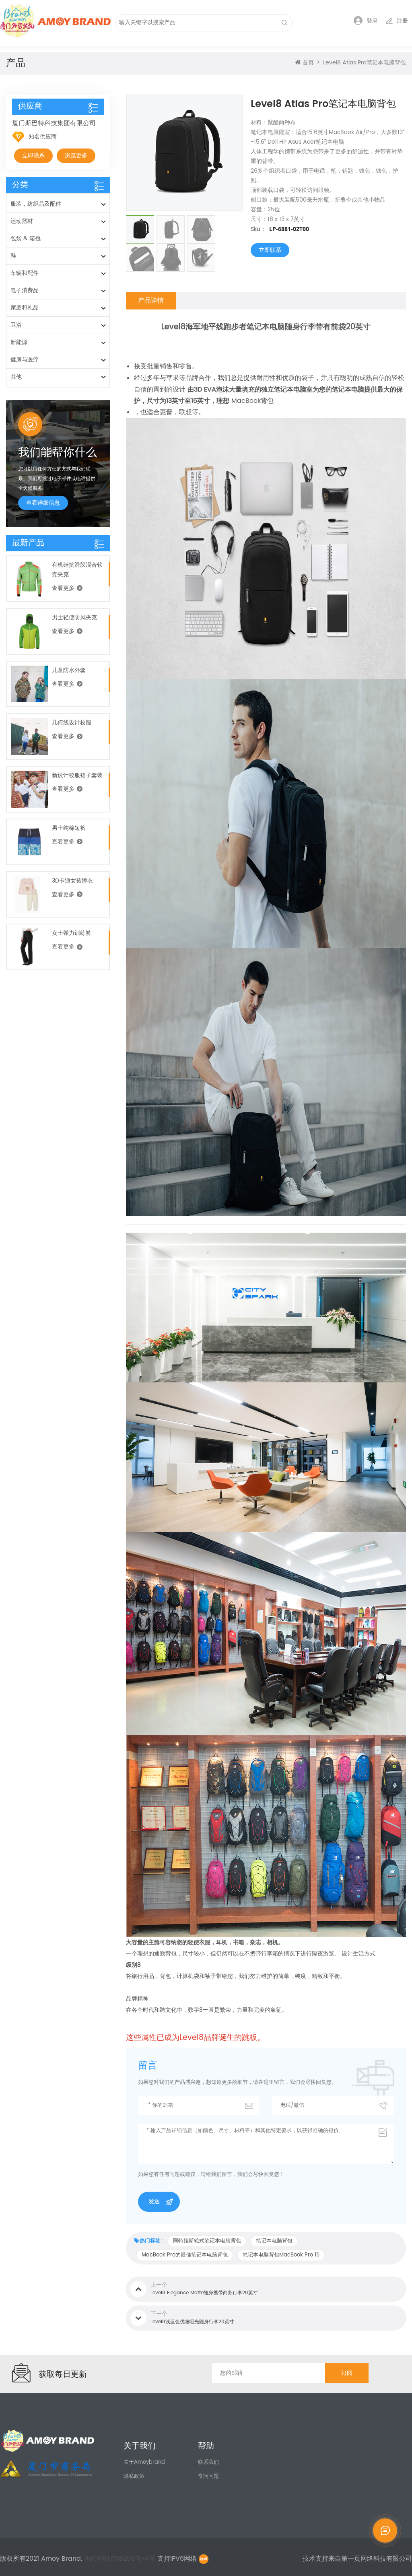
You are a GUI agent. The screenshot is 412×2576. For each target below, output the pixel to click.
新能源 (19, 342)
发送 (154, 2202)
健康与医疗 (25, 360)
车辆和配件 (25, 273)
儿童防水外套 (69, 670)
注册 (402, 21)
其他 (16, 377)
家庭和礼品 (25, 308)
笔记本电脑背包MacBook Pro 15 (281, 2255)
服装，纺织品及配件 (36, 204)
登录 (372, 21)
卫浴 (16, 325)
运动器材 (22, 221)
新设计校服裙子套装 (77, 775)
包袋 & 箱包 (26, 238)
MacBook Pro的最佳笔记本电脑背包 (185, 2255)
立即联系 (270, 250)
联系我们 (208, 2462)
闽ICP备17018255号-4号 (121, 2559)
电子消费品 (25, 290)
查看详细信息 (43, 503)
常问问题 (208, 2476)
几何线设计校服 (72, 723)
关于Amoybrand (144, 2462)
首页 (308, 63)
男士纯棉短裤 (69, 828)
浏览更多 (76, 156)
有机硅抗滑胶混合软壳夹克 (77, 570)
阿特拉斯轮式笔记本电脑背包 (207, 2241)
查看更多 (63, 588)
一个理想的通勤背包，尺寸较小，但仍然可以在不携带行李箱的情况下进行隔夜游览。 (234, 1954)
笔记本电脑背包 (274, 2241)
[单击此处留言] (385, 2531)
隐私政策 (134, 2476)
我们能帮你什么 (58, 452)
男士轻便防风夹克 (74, 618)
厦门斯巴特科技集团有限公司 (54, 123)
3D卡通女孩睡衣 (72, 881)
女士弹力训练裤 (72, 933)
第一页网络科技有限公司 (377, 2559)
